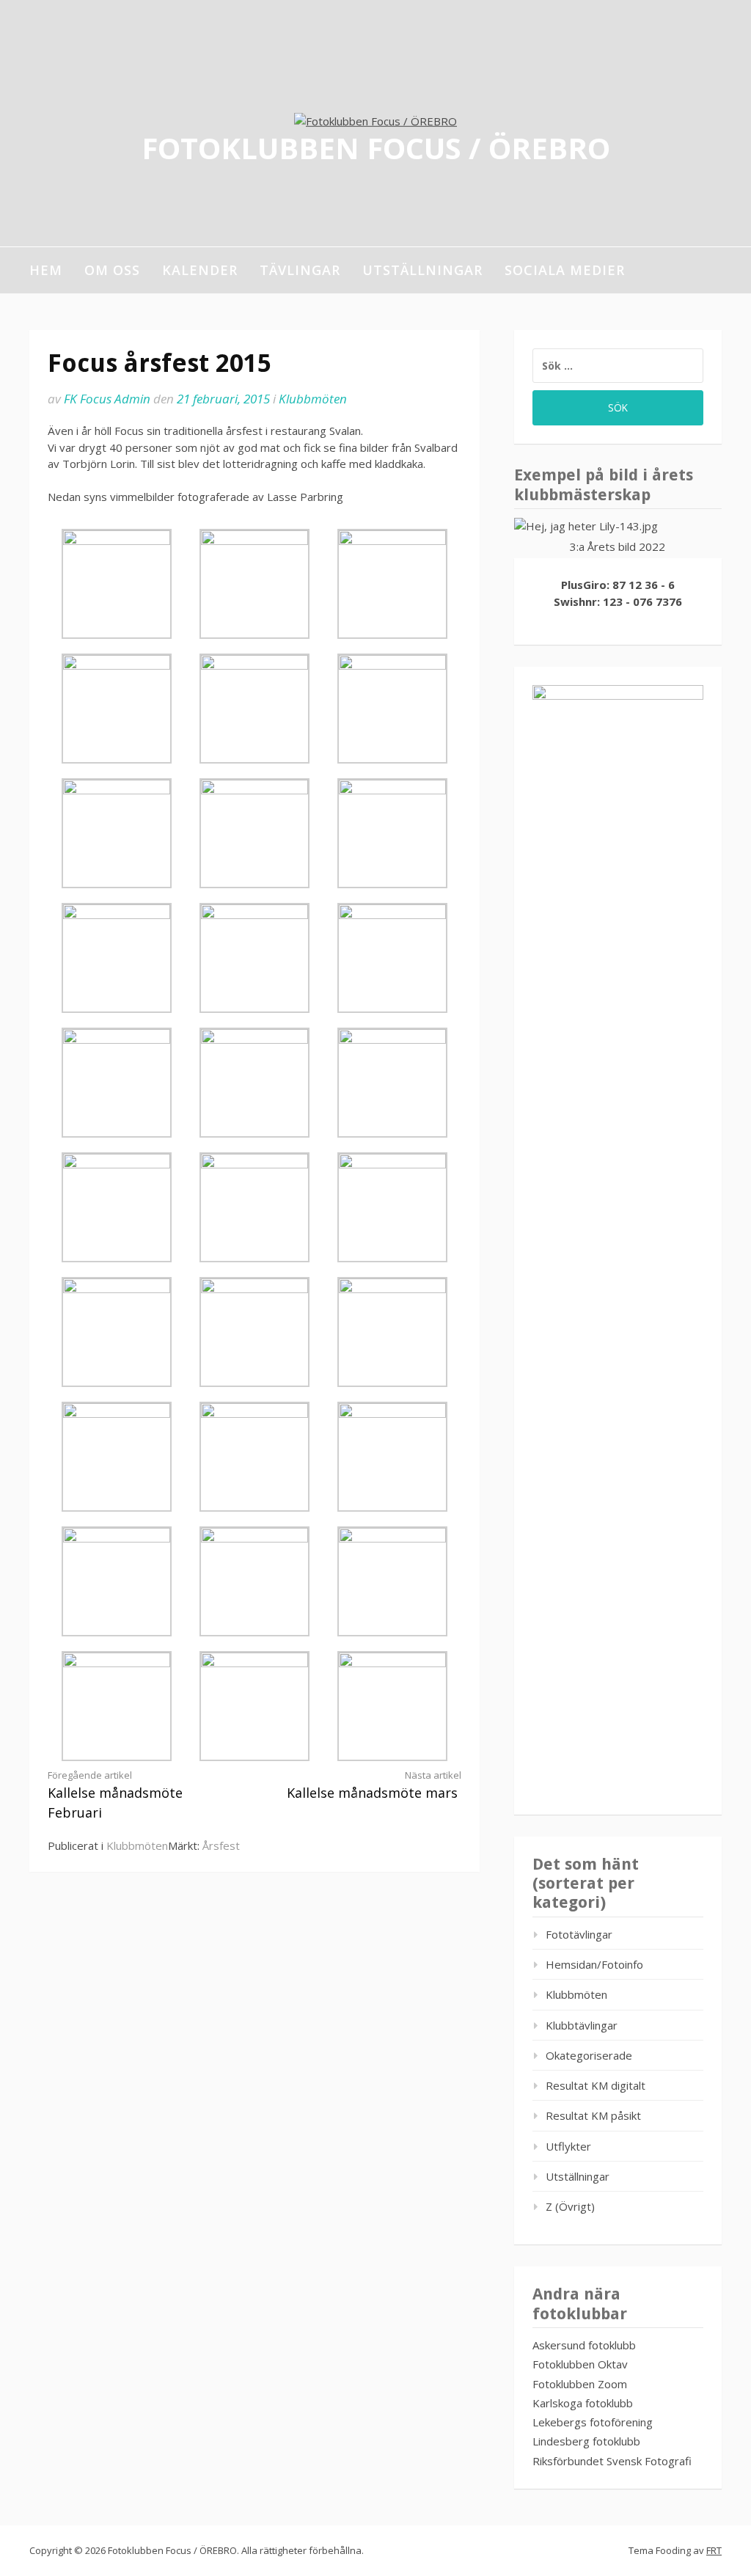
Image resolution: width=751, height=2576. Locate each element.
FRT (714, 2550)
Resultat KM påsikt (593, 2115)
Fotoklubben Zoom (580, 2384)
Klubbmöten (313, 399)
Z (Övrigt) (570, 2206)
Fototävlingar (579, 1934)
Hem (46, 270)
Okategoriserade (589, 2055)
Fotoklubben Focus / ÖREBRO (376, 147)
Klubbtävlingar (582, 2025)
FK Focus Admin (107, 399)
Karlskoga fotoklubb (583, 2403)
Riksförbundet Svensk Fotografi (612, 2461)
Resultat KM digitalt (596, 2085)
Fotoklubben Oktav (580, 2364)
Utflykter (568, 2146)
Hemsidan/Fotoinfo (594, 1964)
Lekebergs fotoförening (593, 2422)
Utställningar (422, 270)
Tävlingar (300, 270)
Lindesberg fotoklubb (586, 2441)
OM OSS (112, 270)
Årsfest (221, 1845)
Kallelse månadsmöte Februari (115, 1795)
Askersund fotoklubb (584, 2345)
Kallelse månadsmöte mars (374, 1785)
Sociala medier (565, 270)
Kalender (200, 270)
